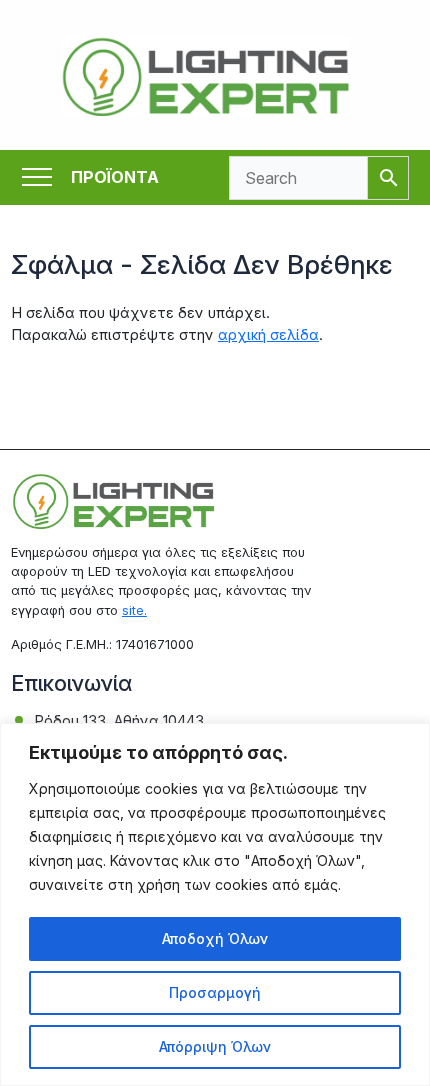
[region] (215, 904)
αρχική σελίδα (268, 335)
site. (134, 610)
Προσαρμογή (215, 992)
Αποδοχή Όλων (215, 938)
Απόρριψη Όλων (215, 1046)
